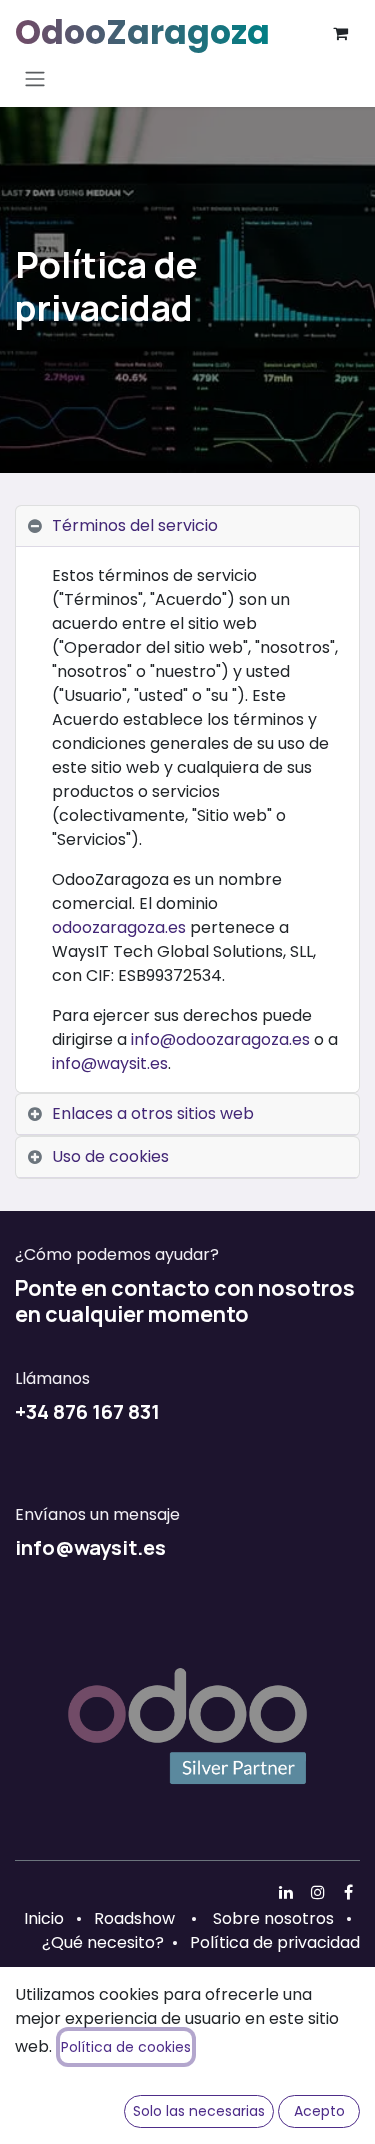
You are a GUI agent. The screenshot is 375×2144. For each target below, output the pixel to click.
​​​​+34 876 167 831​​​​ (87, 1411)
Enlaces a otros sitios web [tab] (153, 1113)
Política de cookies (126, 2047)
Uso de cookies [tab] (110, 1156)
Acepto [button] (319, 2111)
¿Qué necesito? (103, 1942)
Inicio (44, 1918)
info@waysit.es (110, 1063)
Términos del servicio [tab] (135, 525)
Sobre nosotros (273, 1918)
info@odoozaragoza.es (220, 1039)
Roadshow (134, 1918)
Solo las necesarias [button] (199, 2111)
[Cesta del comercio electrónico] (340, 33)
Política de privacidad (275, 1942)
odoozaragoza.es (119, 927)
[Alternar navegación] (35, 78)
